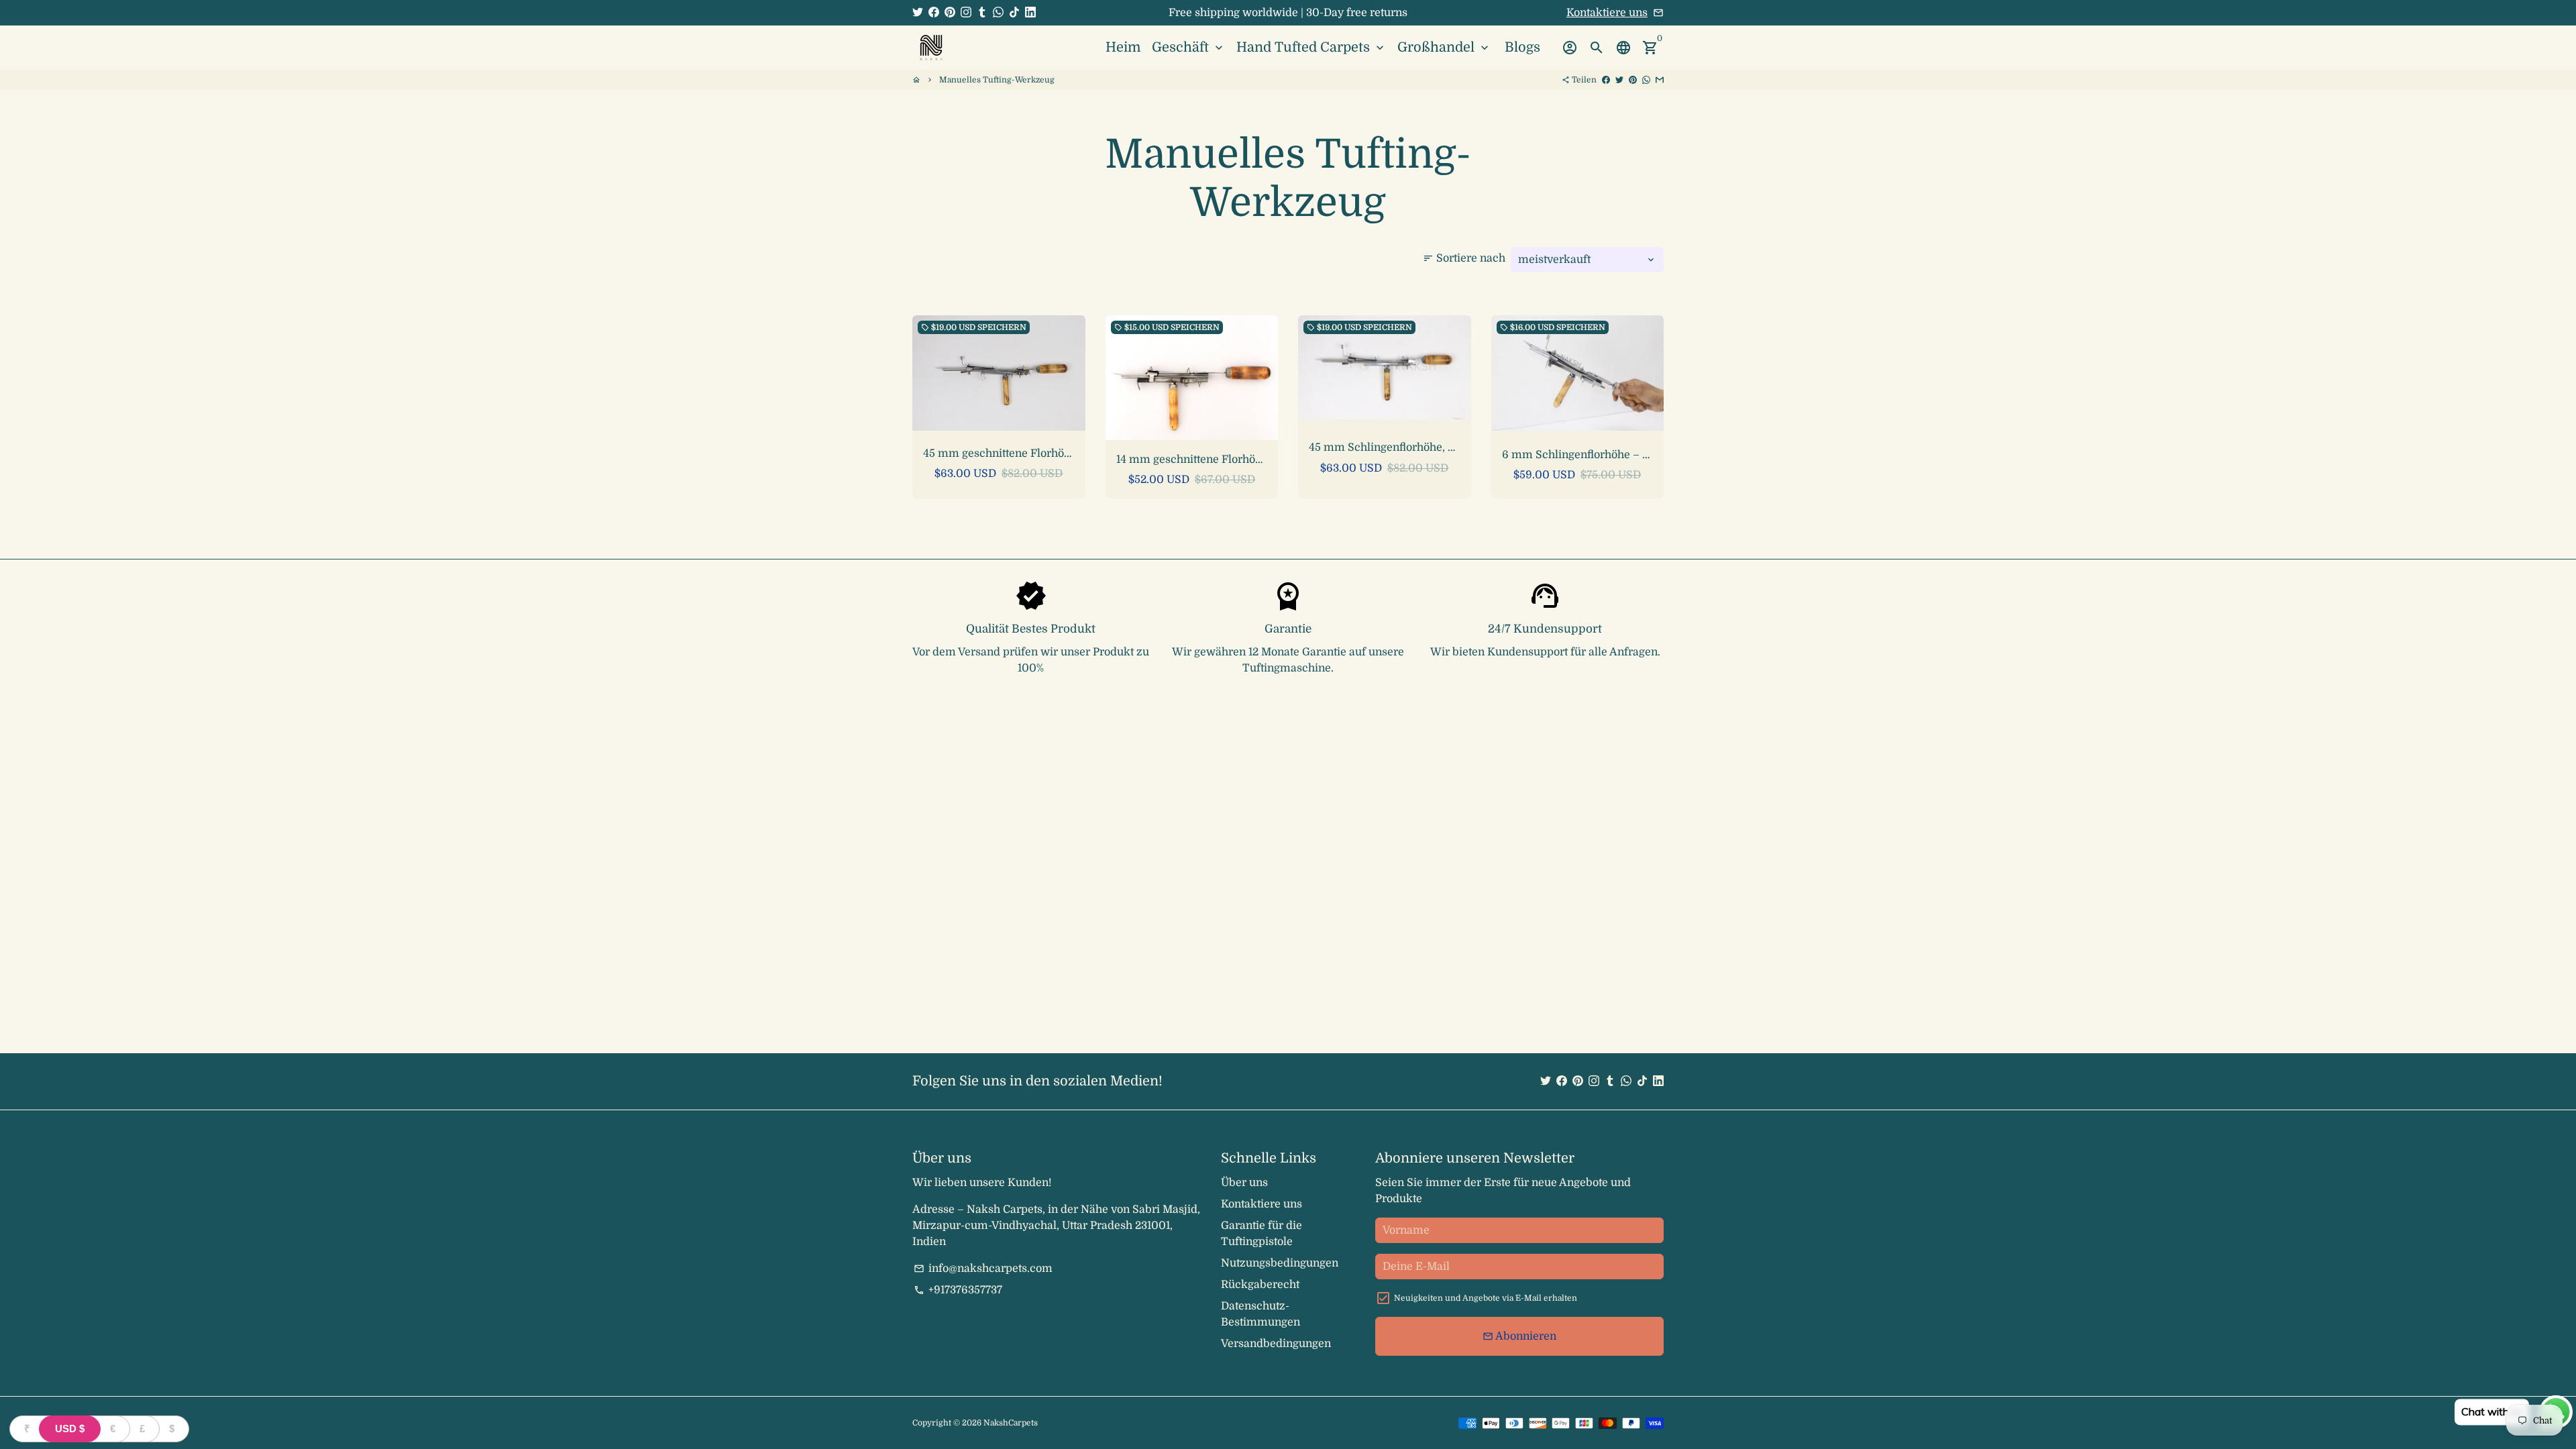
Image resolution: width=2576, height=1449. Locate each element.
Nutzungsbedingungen (1280, 1263)
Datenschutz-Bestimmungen (1260, 1314)
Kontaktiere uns (1607, 13)
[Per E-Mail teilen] (1660, 80)
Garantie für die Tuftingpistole (1262, 1234)
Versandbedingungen (1276, 1344)
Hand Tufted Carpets (1311, 47)
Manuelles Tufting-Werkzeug (997, 80)
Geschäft (1189, 47)
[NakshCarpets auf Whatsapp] (998, 13)
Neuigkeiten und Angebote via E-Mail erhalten (1486, 1298)
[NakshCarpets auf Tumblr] (982, 13)
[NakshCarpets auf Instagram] (966, 13)
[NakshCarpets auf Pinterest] (950, 13)
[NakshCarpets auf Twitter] (918, 13)
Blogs (1522, 47)
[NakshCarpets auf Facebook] (934, 13)
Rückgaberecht (1260, 1285)
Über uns (1244, 1183)
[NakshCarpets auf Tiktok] (1014, 13)
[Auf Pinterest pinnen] (1633, 80)
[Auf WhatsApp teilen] (1646, 80)
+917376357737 (958, 1290)
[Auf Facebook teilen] (1606, 80)
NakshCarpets (1011, 1423)
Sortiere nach (1464, 258)
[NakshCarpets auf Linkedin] (1030, 13)
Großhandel (1444, 47)
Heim (1123, 47)
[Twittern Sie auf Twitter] (1619, 80)
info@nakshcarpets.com (983, 1269)
